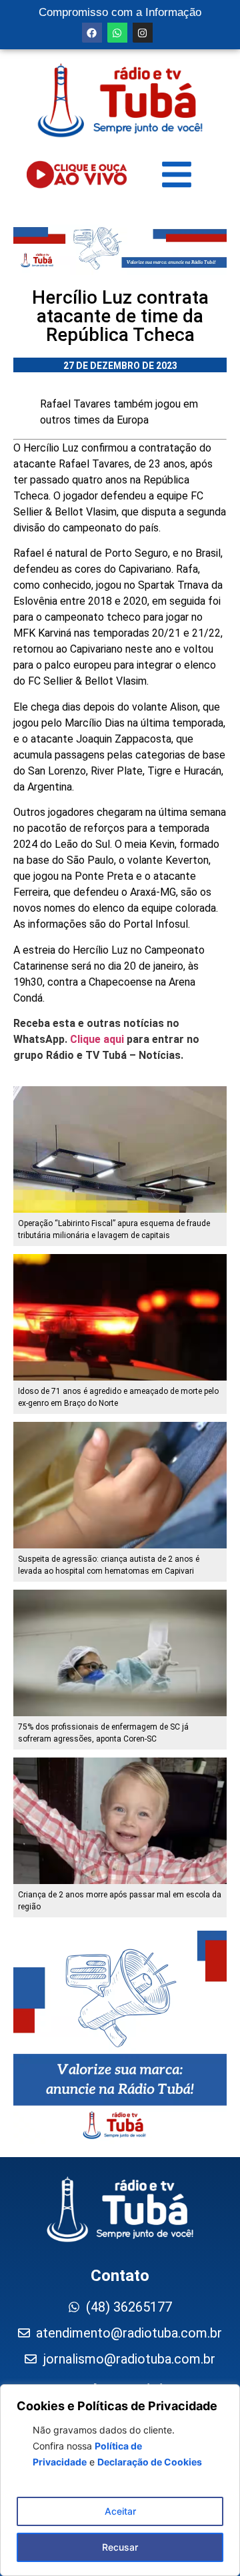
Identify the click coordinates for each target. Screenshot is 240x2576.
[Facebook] (92, 33)
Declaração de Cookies (150, 2462)
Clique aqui (97, 1039)
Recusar (120, 2547)
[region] (120, 2480)
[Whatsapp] (117, 33)
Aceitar (120, 2511)
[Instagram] (143, 33)
